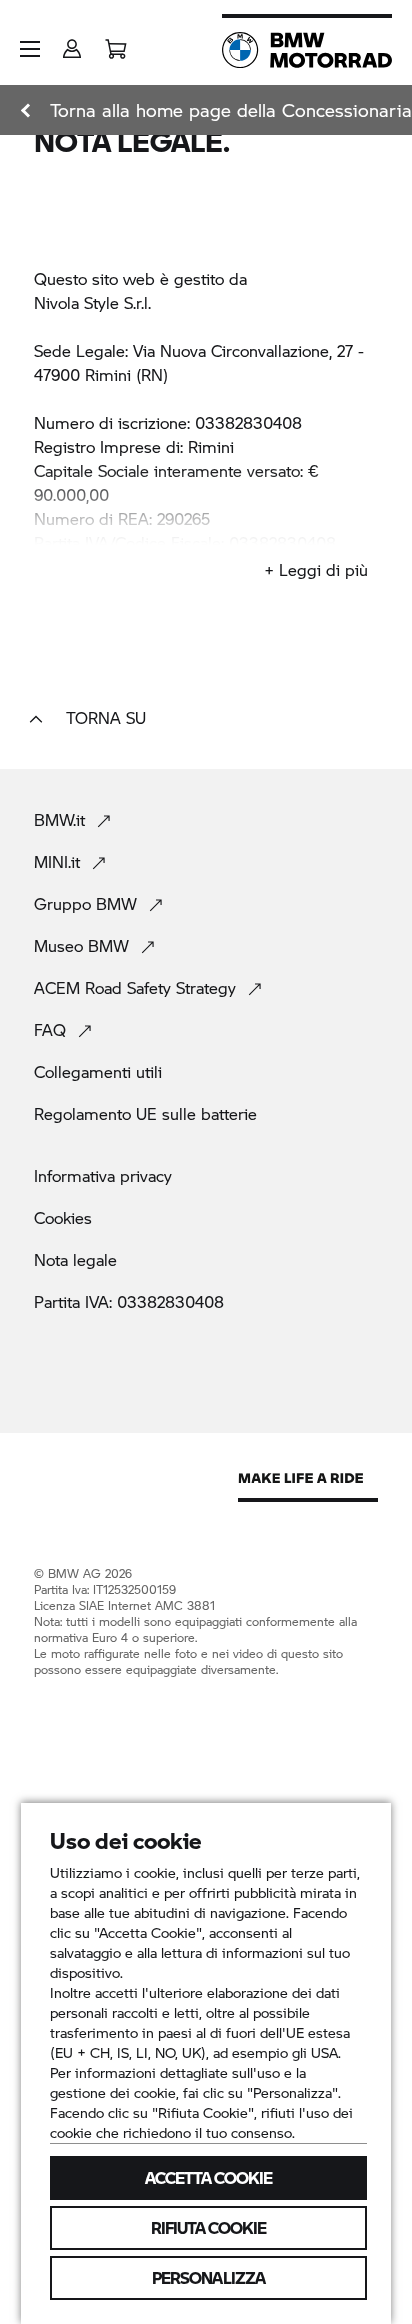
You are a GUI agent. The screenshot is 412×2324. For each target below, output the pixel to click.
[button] (30, 49)
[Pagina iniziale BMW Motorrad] (307, 50)
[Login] (72, 42)
